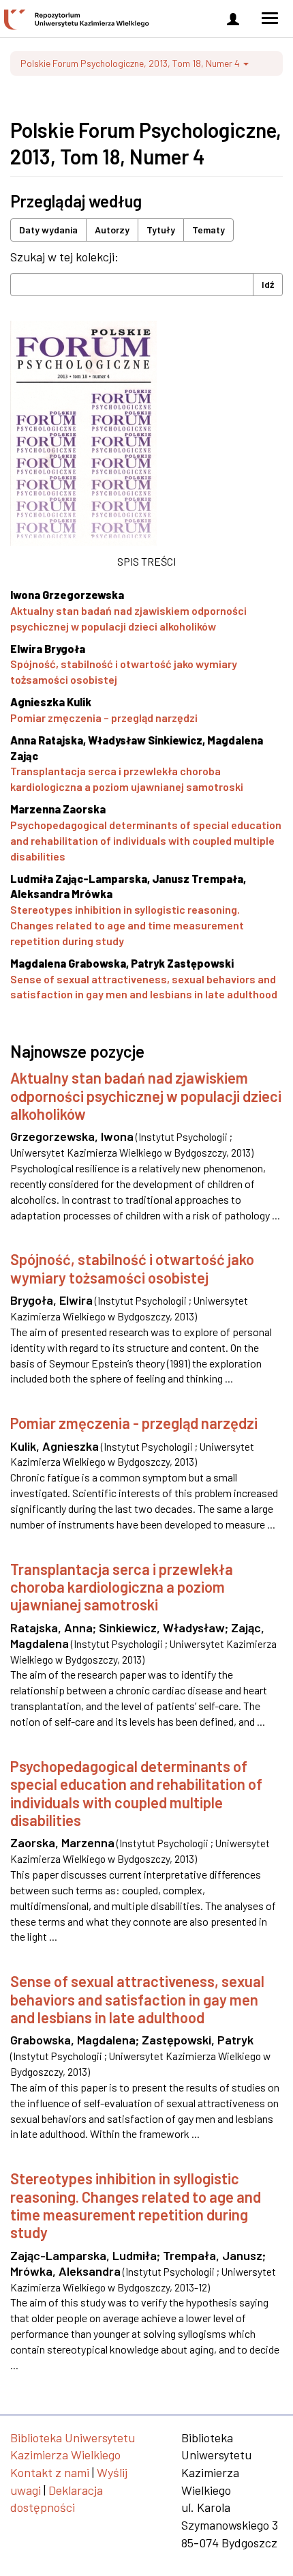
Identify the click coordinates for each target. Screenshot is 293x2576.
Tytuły (161, 230)
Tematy (209, 230)
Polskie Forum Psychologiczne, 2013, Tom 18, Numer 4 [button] (131, 63)
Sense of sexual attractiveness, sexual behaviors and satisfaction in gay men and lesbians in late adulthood (137, 1999)
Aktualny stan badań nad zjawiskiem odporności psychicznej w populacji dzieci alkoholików (146, 1096)
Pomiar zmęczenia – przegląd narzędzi (104, 718)
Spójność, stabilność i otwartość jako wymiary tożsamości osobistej (132, 1268)
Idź (268, 284)
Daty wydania (48, 230)
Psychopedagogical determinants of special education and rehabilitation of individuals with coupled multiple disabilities (146, 840)
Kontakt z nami (50, 2472)
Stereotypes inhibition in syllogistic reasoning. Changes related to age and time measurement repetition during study (127, 925)
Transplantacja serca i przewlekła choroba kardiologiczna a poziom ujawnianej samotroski (122, 1587)
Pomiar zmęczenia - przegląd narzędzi (134, 1423)
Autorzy (112, 230)
